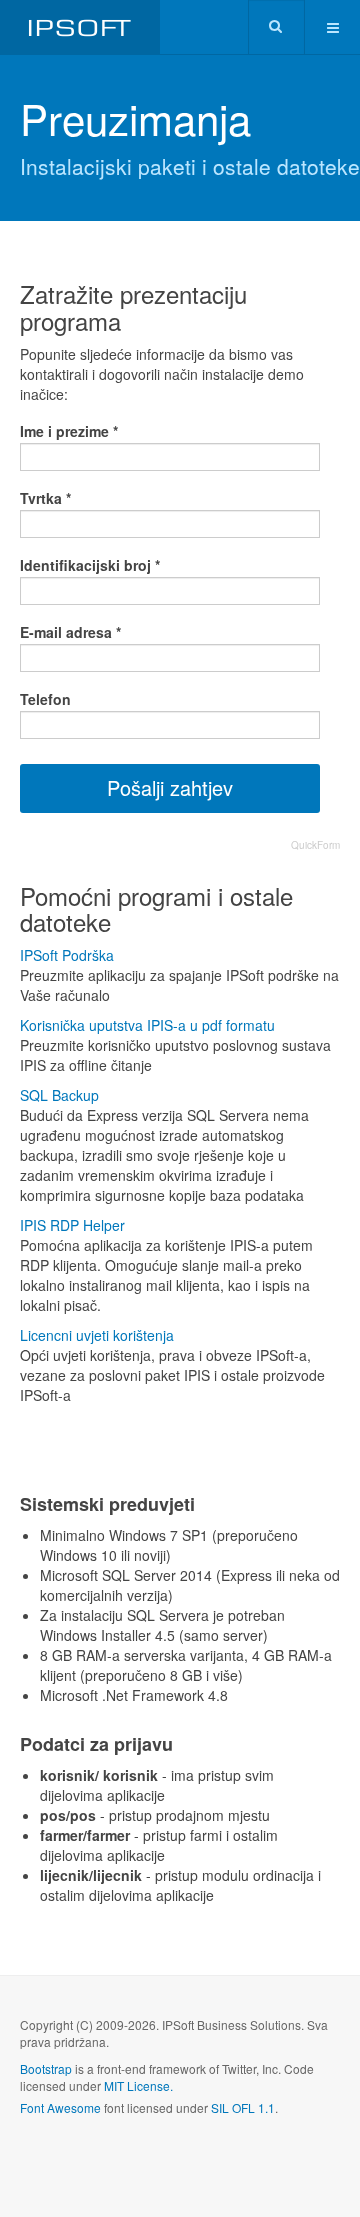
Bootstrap (46, 2068)
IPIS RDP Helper (72, 1225)
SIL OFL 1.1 (243, 2107)
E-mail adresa (70, 632)
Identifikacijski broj (90, 565)
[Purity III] (80, 27)
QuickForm (315, 845)
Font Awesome (60, 2107)
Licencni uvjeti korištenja (97, 1335)
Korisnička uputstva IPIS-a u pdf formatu (147, 1025)
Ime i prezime (69, 431)
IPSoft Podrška (67, 955)
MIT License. (138, 2085)
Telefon (45, 699)
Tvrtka (45, 498)
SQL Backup (59, 1095)
